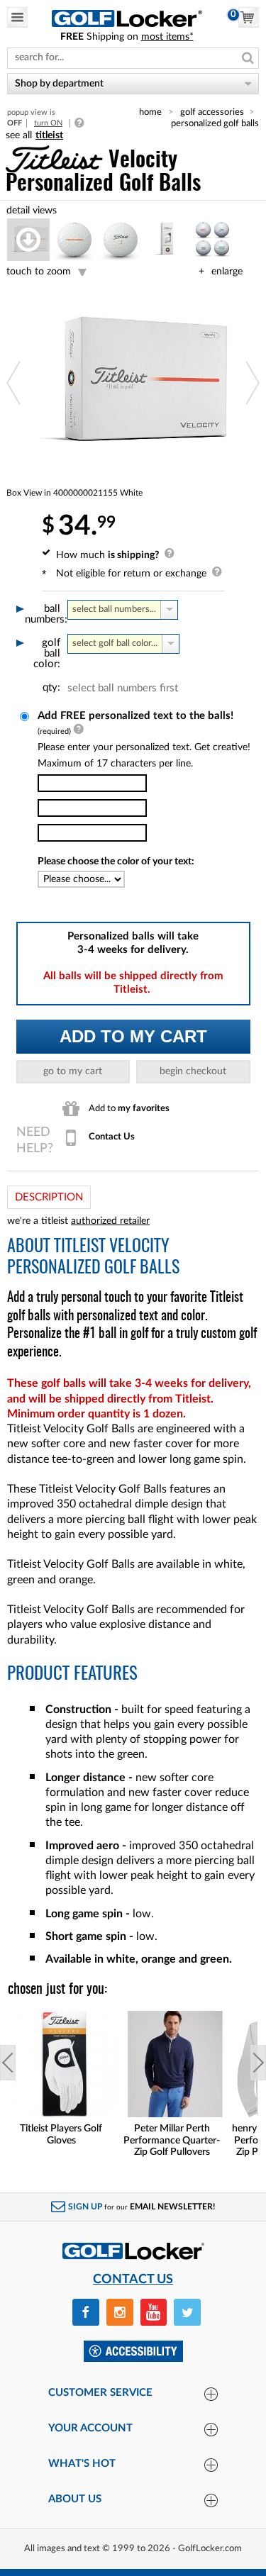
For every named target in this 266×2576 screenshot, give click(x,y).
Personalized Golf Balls (215, 123)
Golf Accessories (212, 112)
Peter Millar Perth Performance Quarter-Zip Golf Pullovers (172, 2141)
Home (150, 112)
